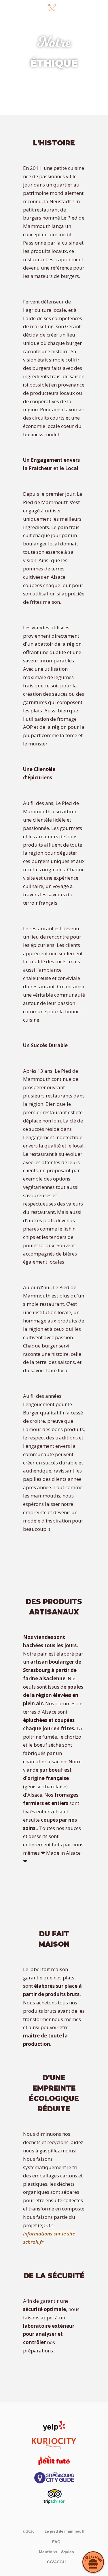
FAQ (56, 2542)
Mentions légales (56, 2552)
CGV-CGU (56, 2562)
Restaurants (58, 33)
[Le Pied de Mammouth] (29, 6)
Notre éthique (58, 20)
